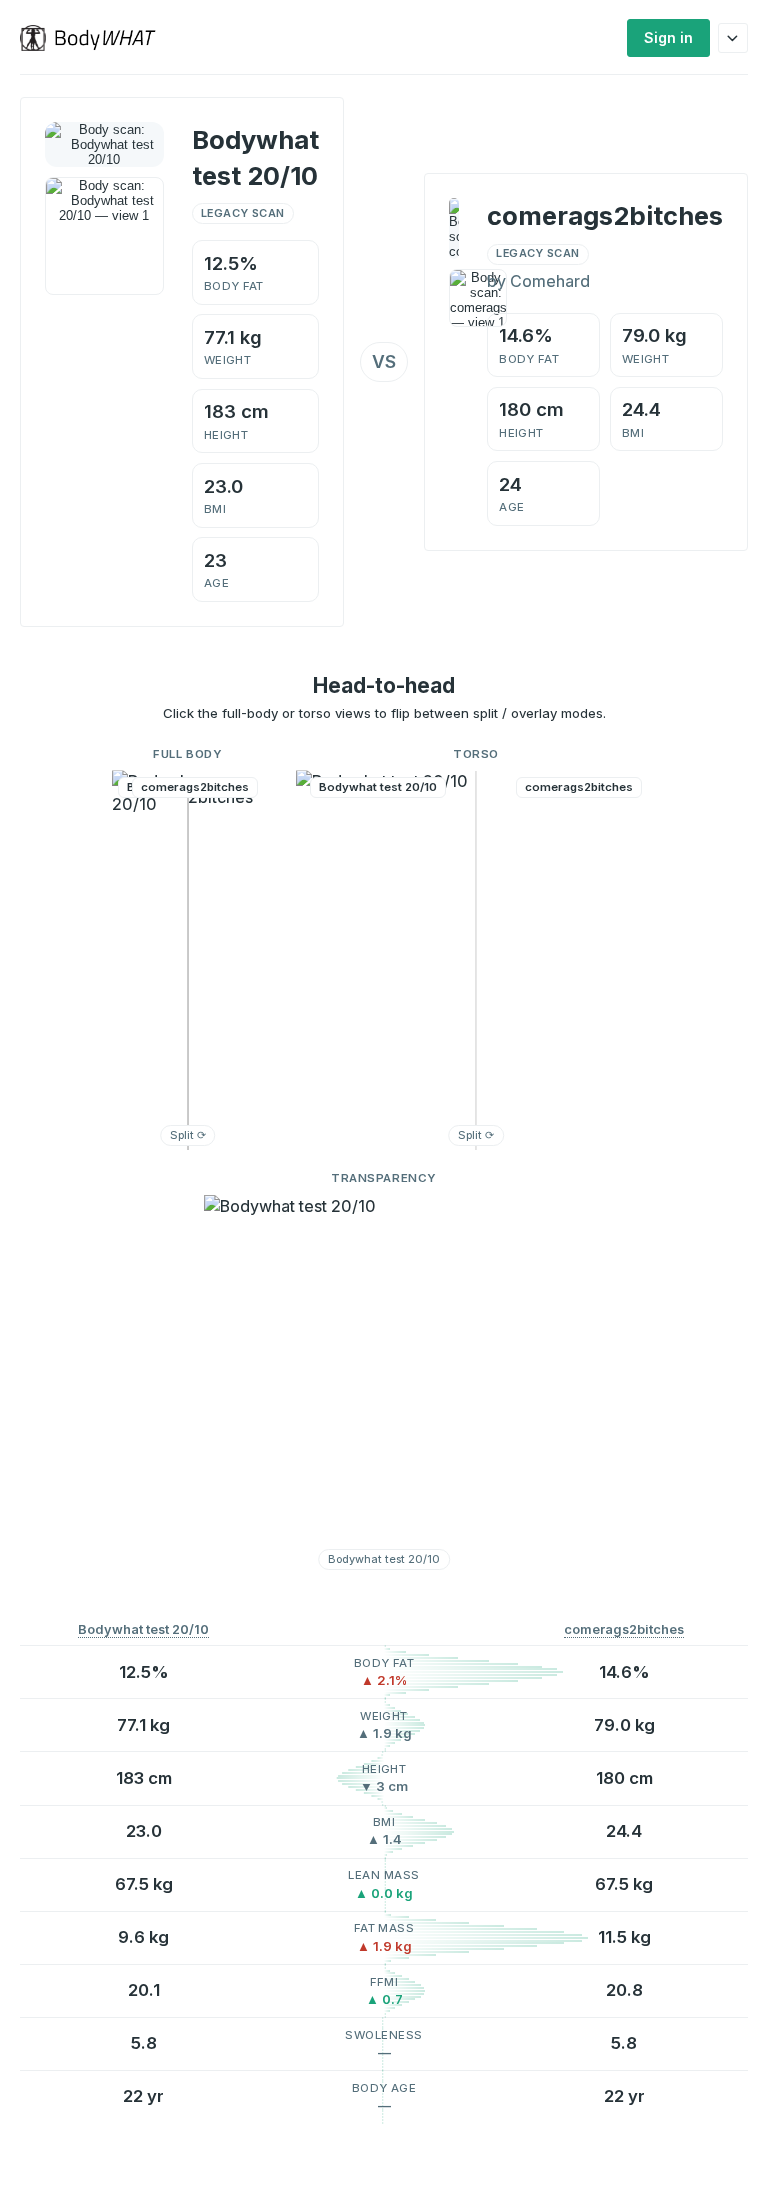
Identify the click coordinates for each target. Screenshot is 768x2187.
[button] (188, 960)
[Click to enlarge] (104, 236)
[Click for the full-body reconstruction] (104, 144)
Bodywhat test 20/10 (143, 1629)
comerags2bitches (624, 1629)
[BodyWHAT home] (95, 38)
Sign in (668, 37)
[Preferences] (733, 38)
